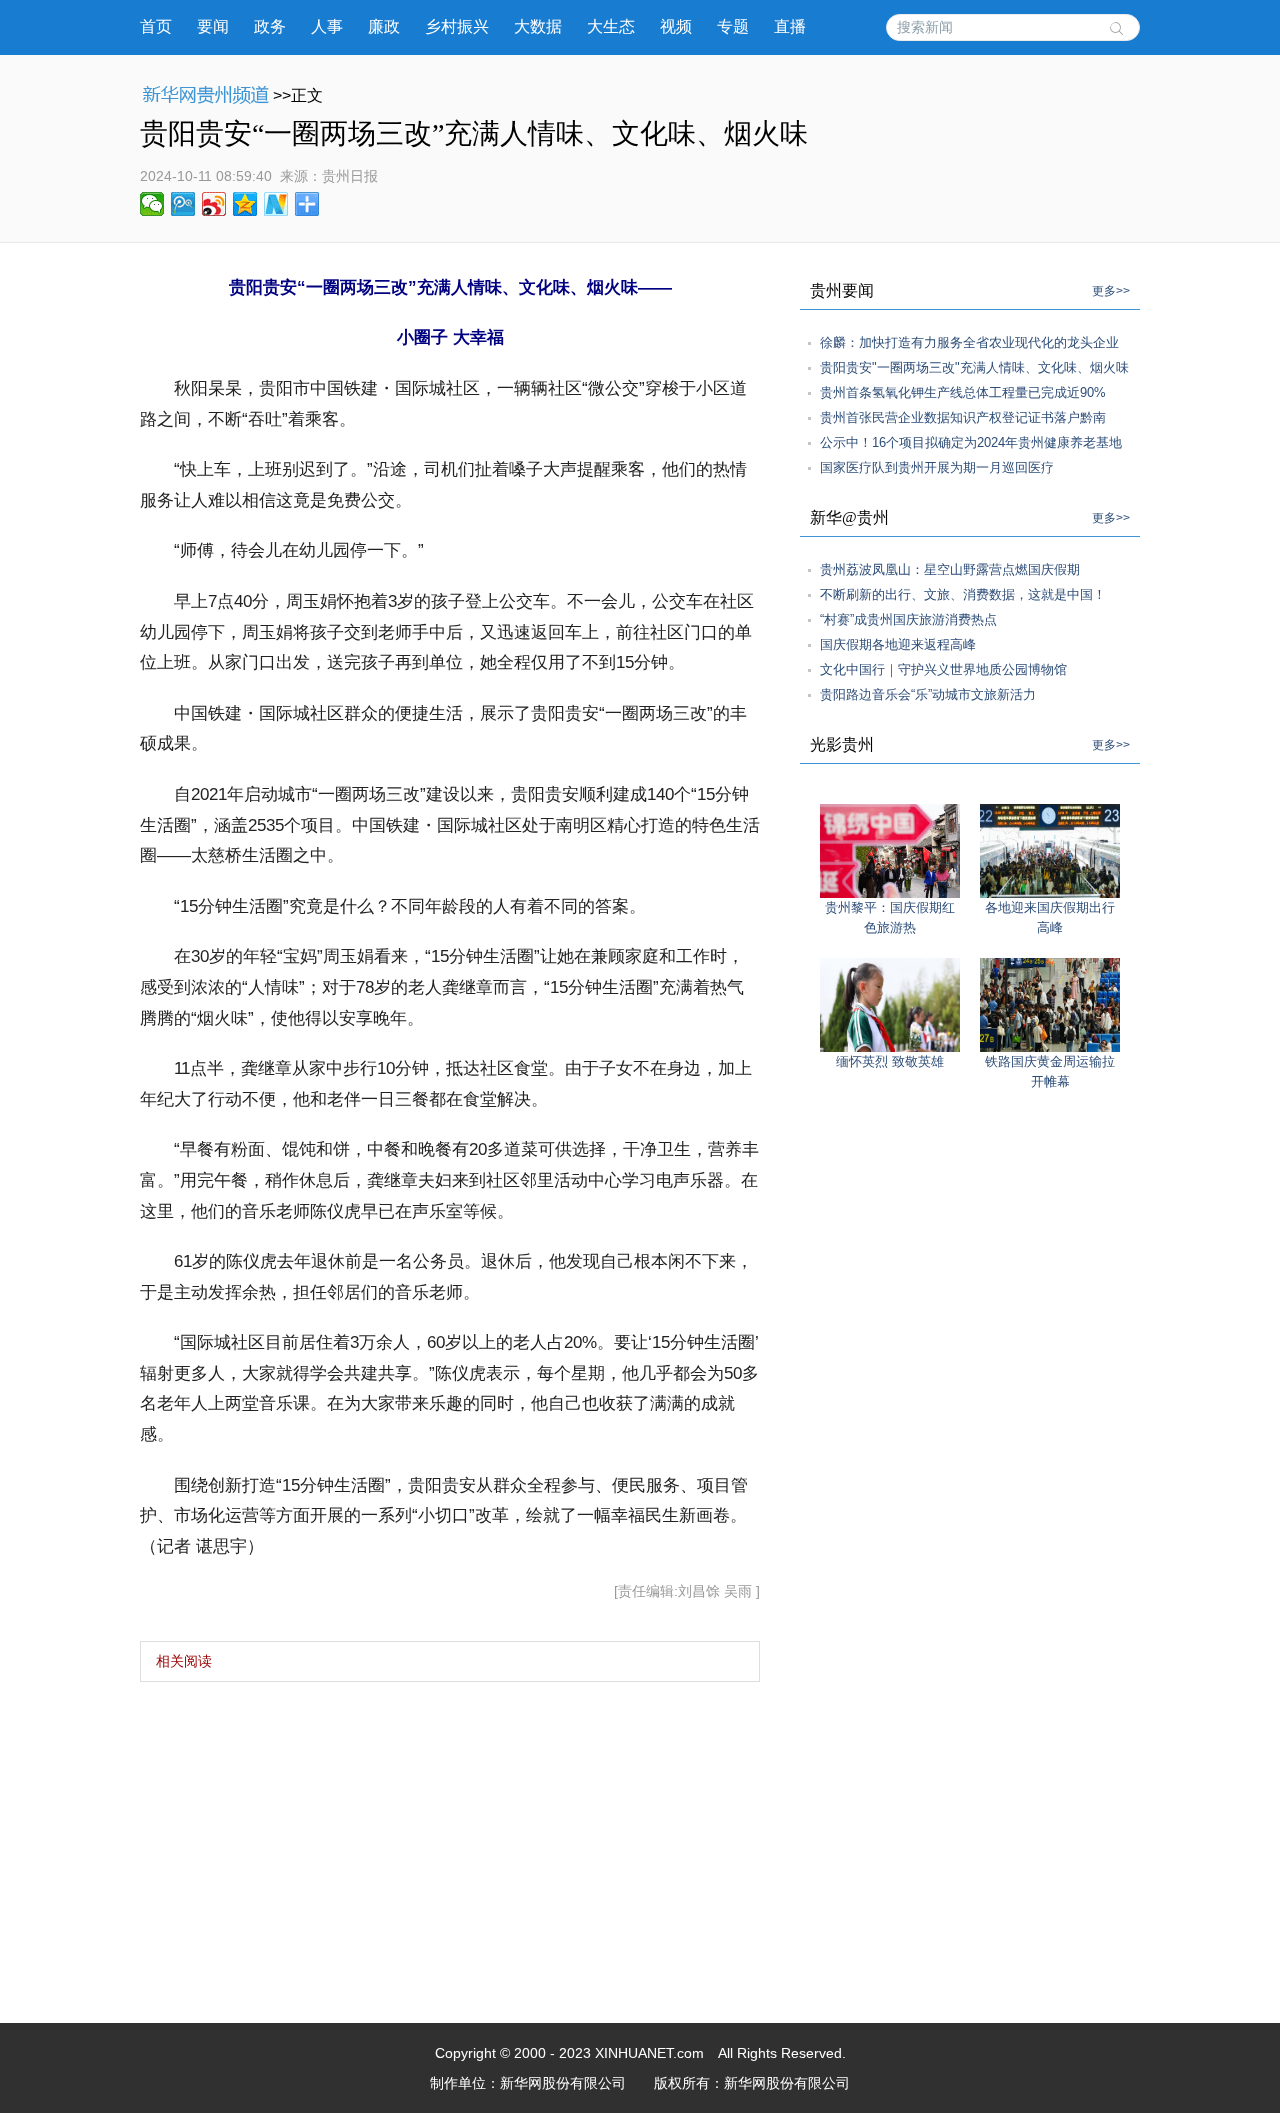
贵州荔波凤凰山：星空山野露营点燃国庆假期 (950, 569)
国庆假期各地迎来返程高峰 (898, 644)
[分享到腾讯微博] (183, 204)
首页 (156, 26)
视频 (676, 26)
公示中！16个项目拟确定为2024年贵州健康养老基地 (971, 442)
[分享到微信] (152, 204)
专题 (733, 26)
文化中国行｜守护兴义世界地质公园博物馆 (943, 669)
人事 (327, 26)
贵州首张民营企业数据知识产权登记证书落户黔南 (963, 417)
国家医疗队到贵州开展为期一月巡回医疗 (937, 467)
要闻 (213, 26)
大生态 (611, 26)
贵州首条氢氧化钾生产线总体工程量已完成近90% (963, 392)
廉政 (384, 26)
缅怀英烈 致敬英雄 (890, 1061)
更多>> (1111, 291)
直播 (790, 26)
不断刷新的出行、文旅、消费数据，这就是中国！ (963, 594)
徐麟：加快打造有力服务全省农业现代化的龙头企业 (969, 342)
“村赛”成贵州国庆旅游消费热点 (908, 619)
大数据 (538, 26)
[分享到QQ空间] (245, 204)
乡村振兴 (457, 26)
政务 (270, 26)
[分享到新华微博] (276, 204)
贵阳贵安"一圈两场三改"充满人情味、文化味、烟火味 (974, 367)
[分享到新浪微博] (214, 204)
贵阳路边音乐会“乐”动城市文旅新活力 (928, 694)
